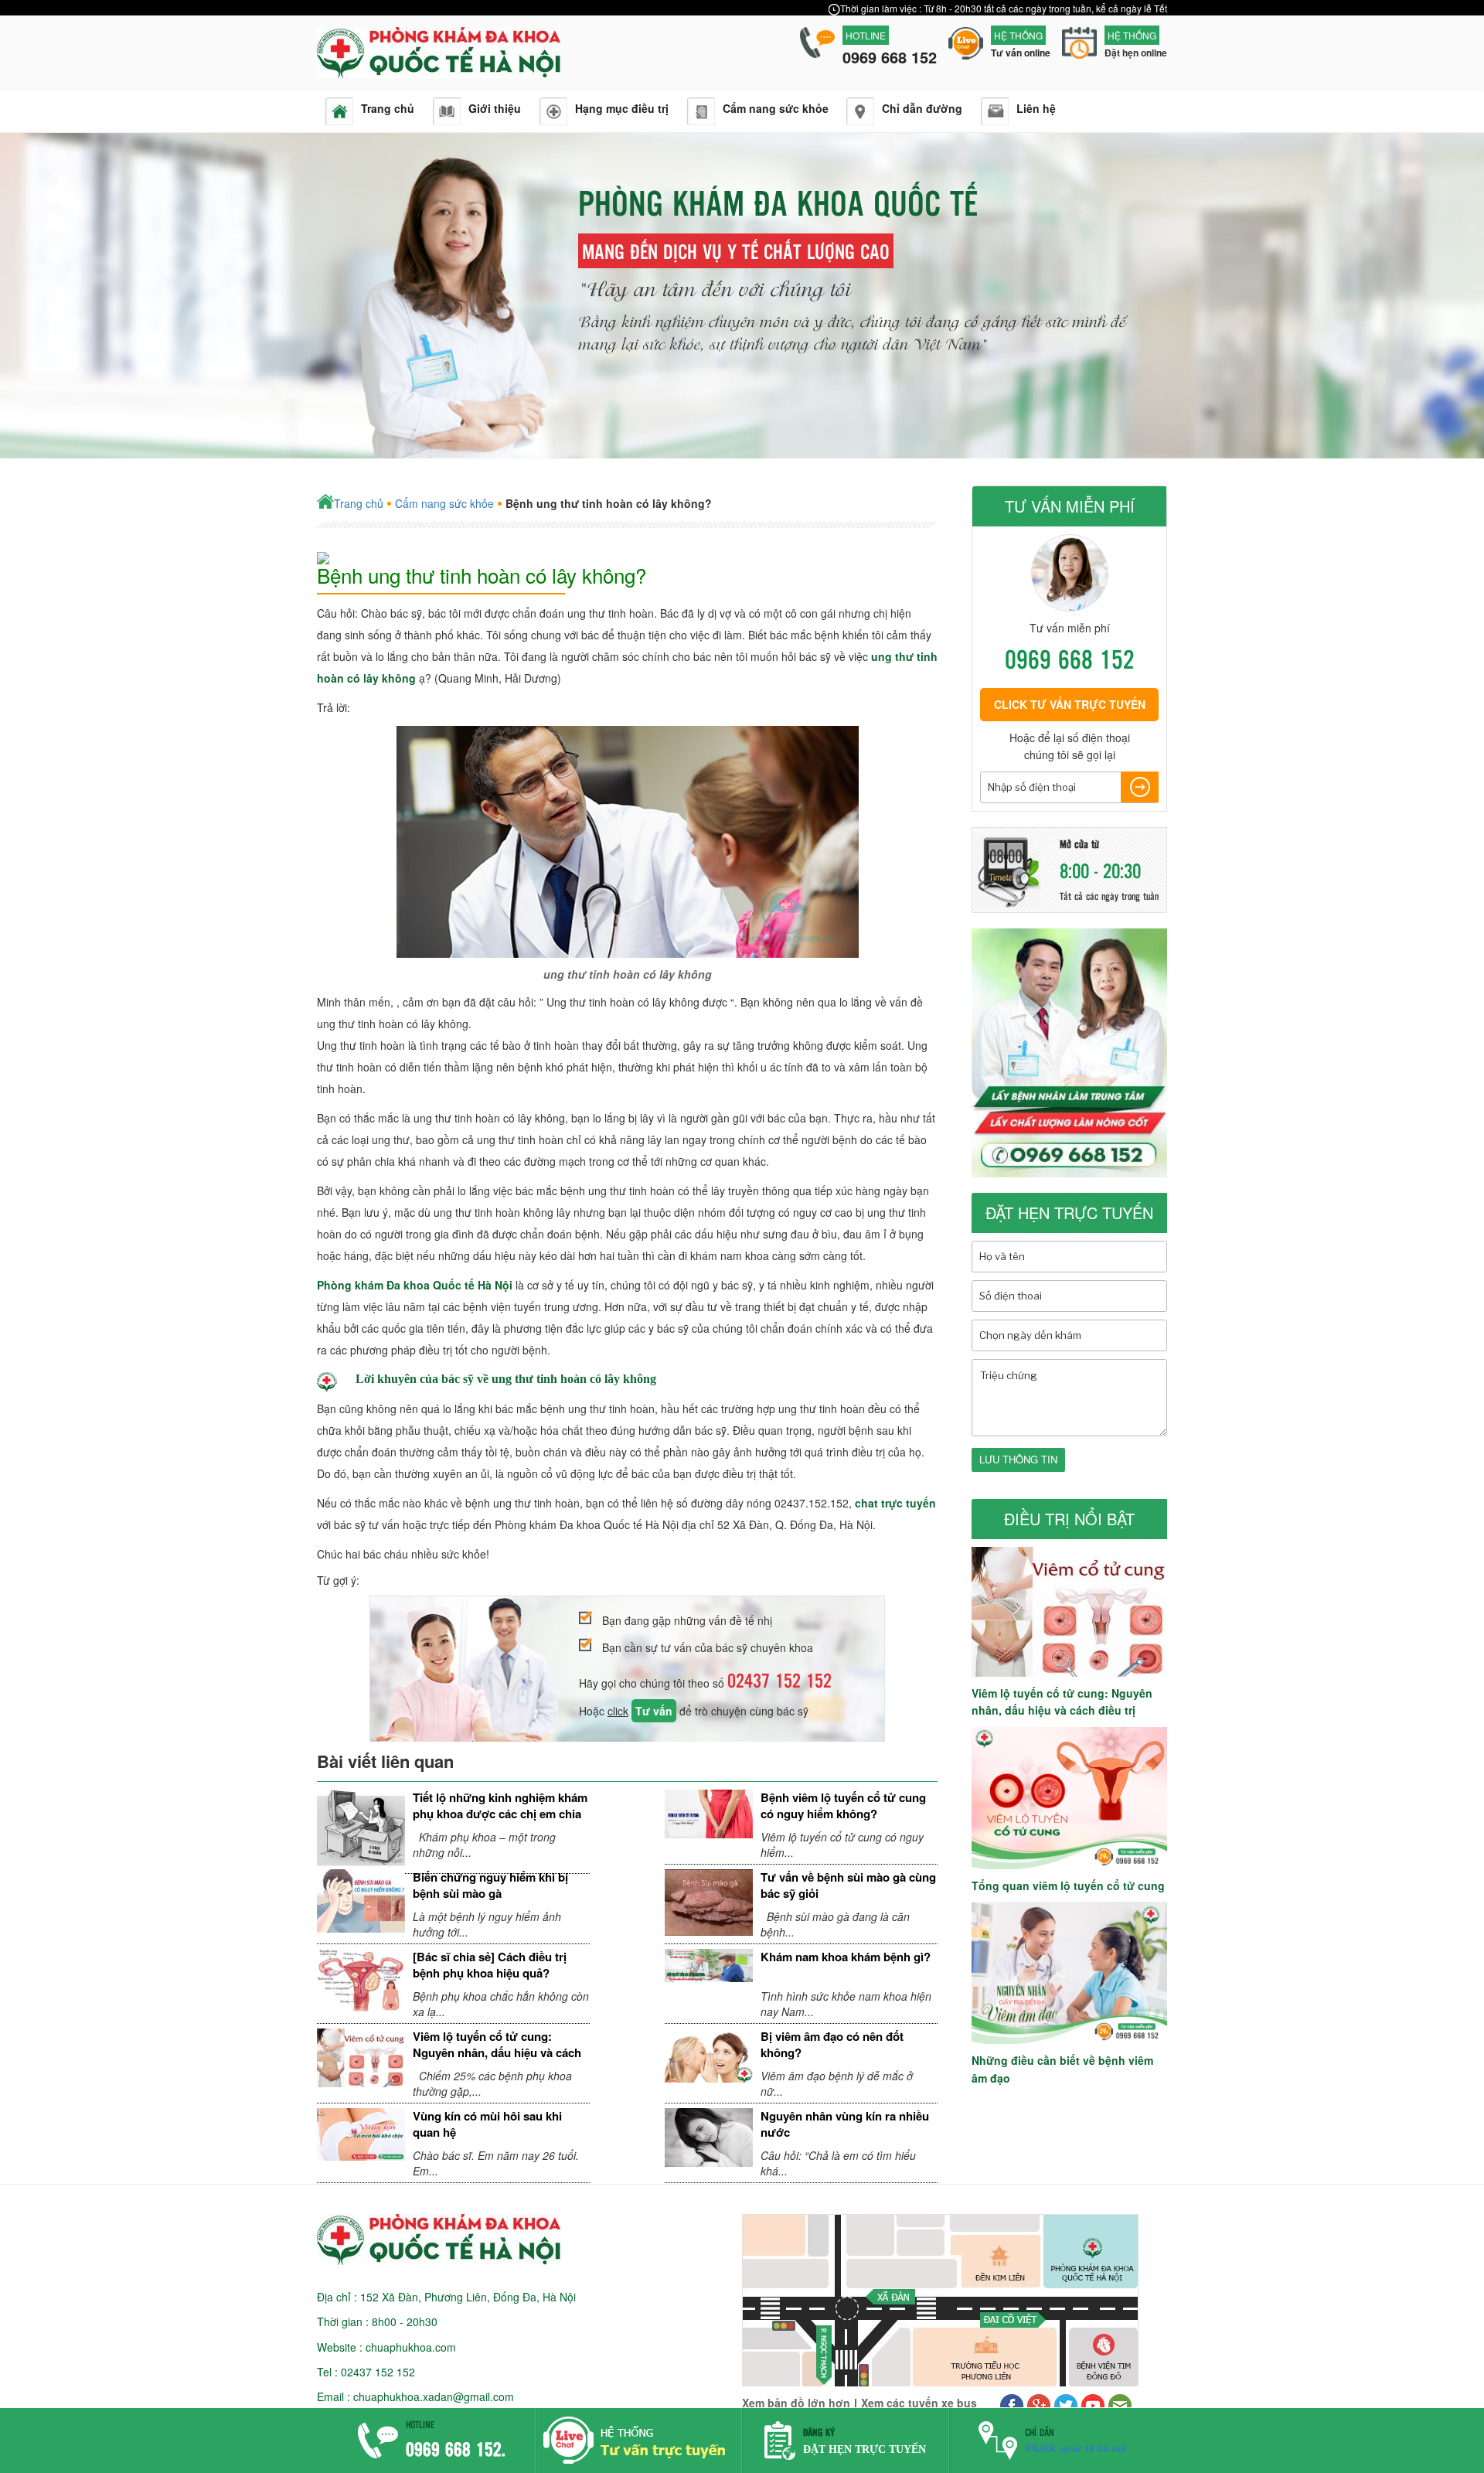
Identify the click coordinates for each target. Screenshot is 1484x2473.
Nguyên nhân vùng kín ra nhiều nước (845, 2124)
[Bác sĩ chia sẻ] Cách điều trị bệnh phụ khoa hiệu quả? (490, 1965)
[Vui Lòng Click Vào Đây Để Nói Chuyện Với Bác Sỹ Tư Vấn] (639, 2462)
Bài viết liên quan (385, 1761)
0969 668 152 (1070, 658)
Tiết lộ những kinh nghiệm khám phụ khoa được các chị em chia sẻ (500, 1814)
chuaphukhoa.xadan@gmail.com (434, 2396)
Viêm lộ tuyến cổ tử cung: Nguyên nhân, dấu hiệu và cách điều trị (497, 2053)
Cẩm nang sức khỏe (444, 503)
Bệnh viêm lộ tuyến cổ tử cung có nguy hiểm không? (843, 1805)
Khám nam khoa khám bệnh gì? (846, 1957)
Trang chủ (359, 503)
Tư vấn (654, 1711)
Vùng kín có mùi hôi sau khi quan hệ (487, 2124)
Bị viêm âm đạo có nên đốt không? (832, 2044)
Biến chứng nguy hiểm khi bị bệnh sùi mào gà (490, 1885)
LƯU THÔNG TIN (1018, 1459)
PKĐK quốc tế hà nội (1076, 2449)
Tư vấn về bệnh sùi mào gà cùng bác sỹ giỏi (848, 1885)
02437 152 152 (779, 1680)
